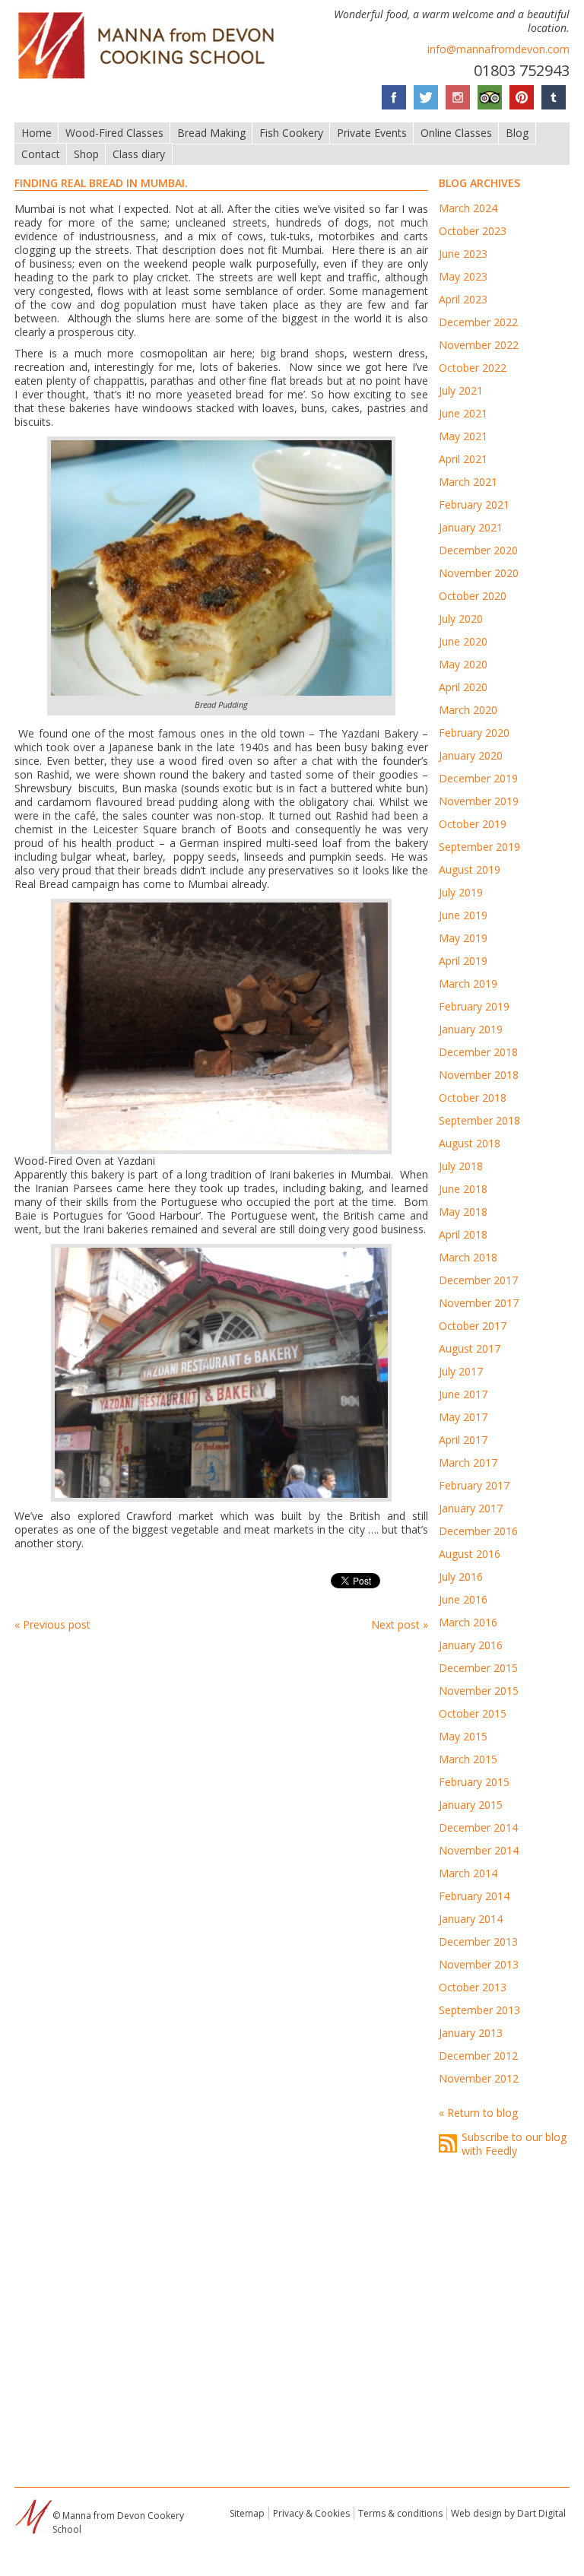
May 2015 (463, 1736)
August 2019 (470, 869)
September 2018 (479, 1120)
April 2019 (463, 961)
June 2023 (463, 254)
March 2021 (468, 482)
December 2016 (478, 1531)
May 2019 (463, 938)
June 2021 (463, 413)
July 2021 (461, 390)
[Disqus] (221, 1847)
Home (36, 133)
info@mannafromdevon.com (498, 49)
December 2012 (478, 2056)
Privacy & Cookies (311, 2513)
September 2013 (479, 2010)
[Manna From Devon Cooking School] (151, 80)
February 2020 (474, 733)
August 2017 (470, 1348)
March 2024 (468, 208)
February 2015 (474, 1782)
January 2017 (471, 1508)
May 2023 (463, 276)
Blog (517, 133)
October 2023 (473, 231)
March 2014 (468, 1873)
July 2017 (461, 1371)
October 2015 (473, 1713)
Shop (86, 154)
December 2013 (478, 1942)
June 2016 (463, 1599)
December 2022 (478, 322)
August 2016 (470, 1554)
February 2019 (474, 1006)
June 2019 (463, 915)
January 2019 (471, 1029)
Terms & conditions (400, 2513)
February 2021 (474, 504)
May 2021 (463, 436)
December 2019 (478, 778)
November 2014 (479, 1850)
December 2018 (478, 1052)
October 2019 (473, 824)
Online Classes (456, 133)
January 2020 (471, 755)
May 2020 (463, 664)
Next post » (400, 1624)
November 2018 (479, 1075)
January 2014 (471, 1919)
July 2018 (461, 1166)
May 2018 (463, 1212)
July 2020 (461, 619)
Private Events (372, 133)
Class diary (139, 154)
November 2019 (479, 801)
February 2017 (474, 1485)
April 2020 (463, 687)
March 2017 (468, 1462)
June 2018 (463, 1189)
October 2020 (473, 596)
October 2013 (473, 1987)
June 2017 (463, 1394)
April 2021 (463, 459)
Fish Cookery (291, 133)
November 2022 (479, 345)
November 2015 (479, 1691)
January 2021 (471, 527)
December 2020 (478, 550)
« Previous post (52, 1624)
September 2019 (479, 847)
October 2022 (473, 368)
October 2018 (473, 1098)
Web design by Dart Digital (508, 2513)
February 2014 (474, 1896)
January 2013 (471, 2033)
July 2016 (461, 1577)
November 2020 (479, 573)
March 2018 (468, 1257)
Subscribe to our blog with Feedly (514, 2144)
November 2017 (479, 1303)
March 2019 (468, 983)
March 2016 (468, 1622)
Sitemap (247, 2513)
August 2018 (470, 1143)
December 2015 (478, 1668)
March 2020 (468, 710)
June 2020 (463, 641)
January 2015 (471, 1805)
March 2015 (468, 1759)
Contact (41, 154)
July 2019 (461, 892)
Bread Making (211, 133)
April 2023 (463, 299)
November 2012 (479, 2078)
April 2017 (463, 1440)
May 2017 (463, 1417)
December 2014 (478, 1827)
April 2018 (463, 1234)
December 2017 (478, 1280)
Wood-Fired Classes (114, 133)
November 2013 (479, 1964)
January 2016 (471, 1645)
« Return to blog (478, 2113)
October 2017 (473, 1326)
